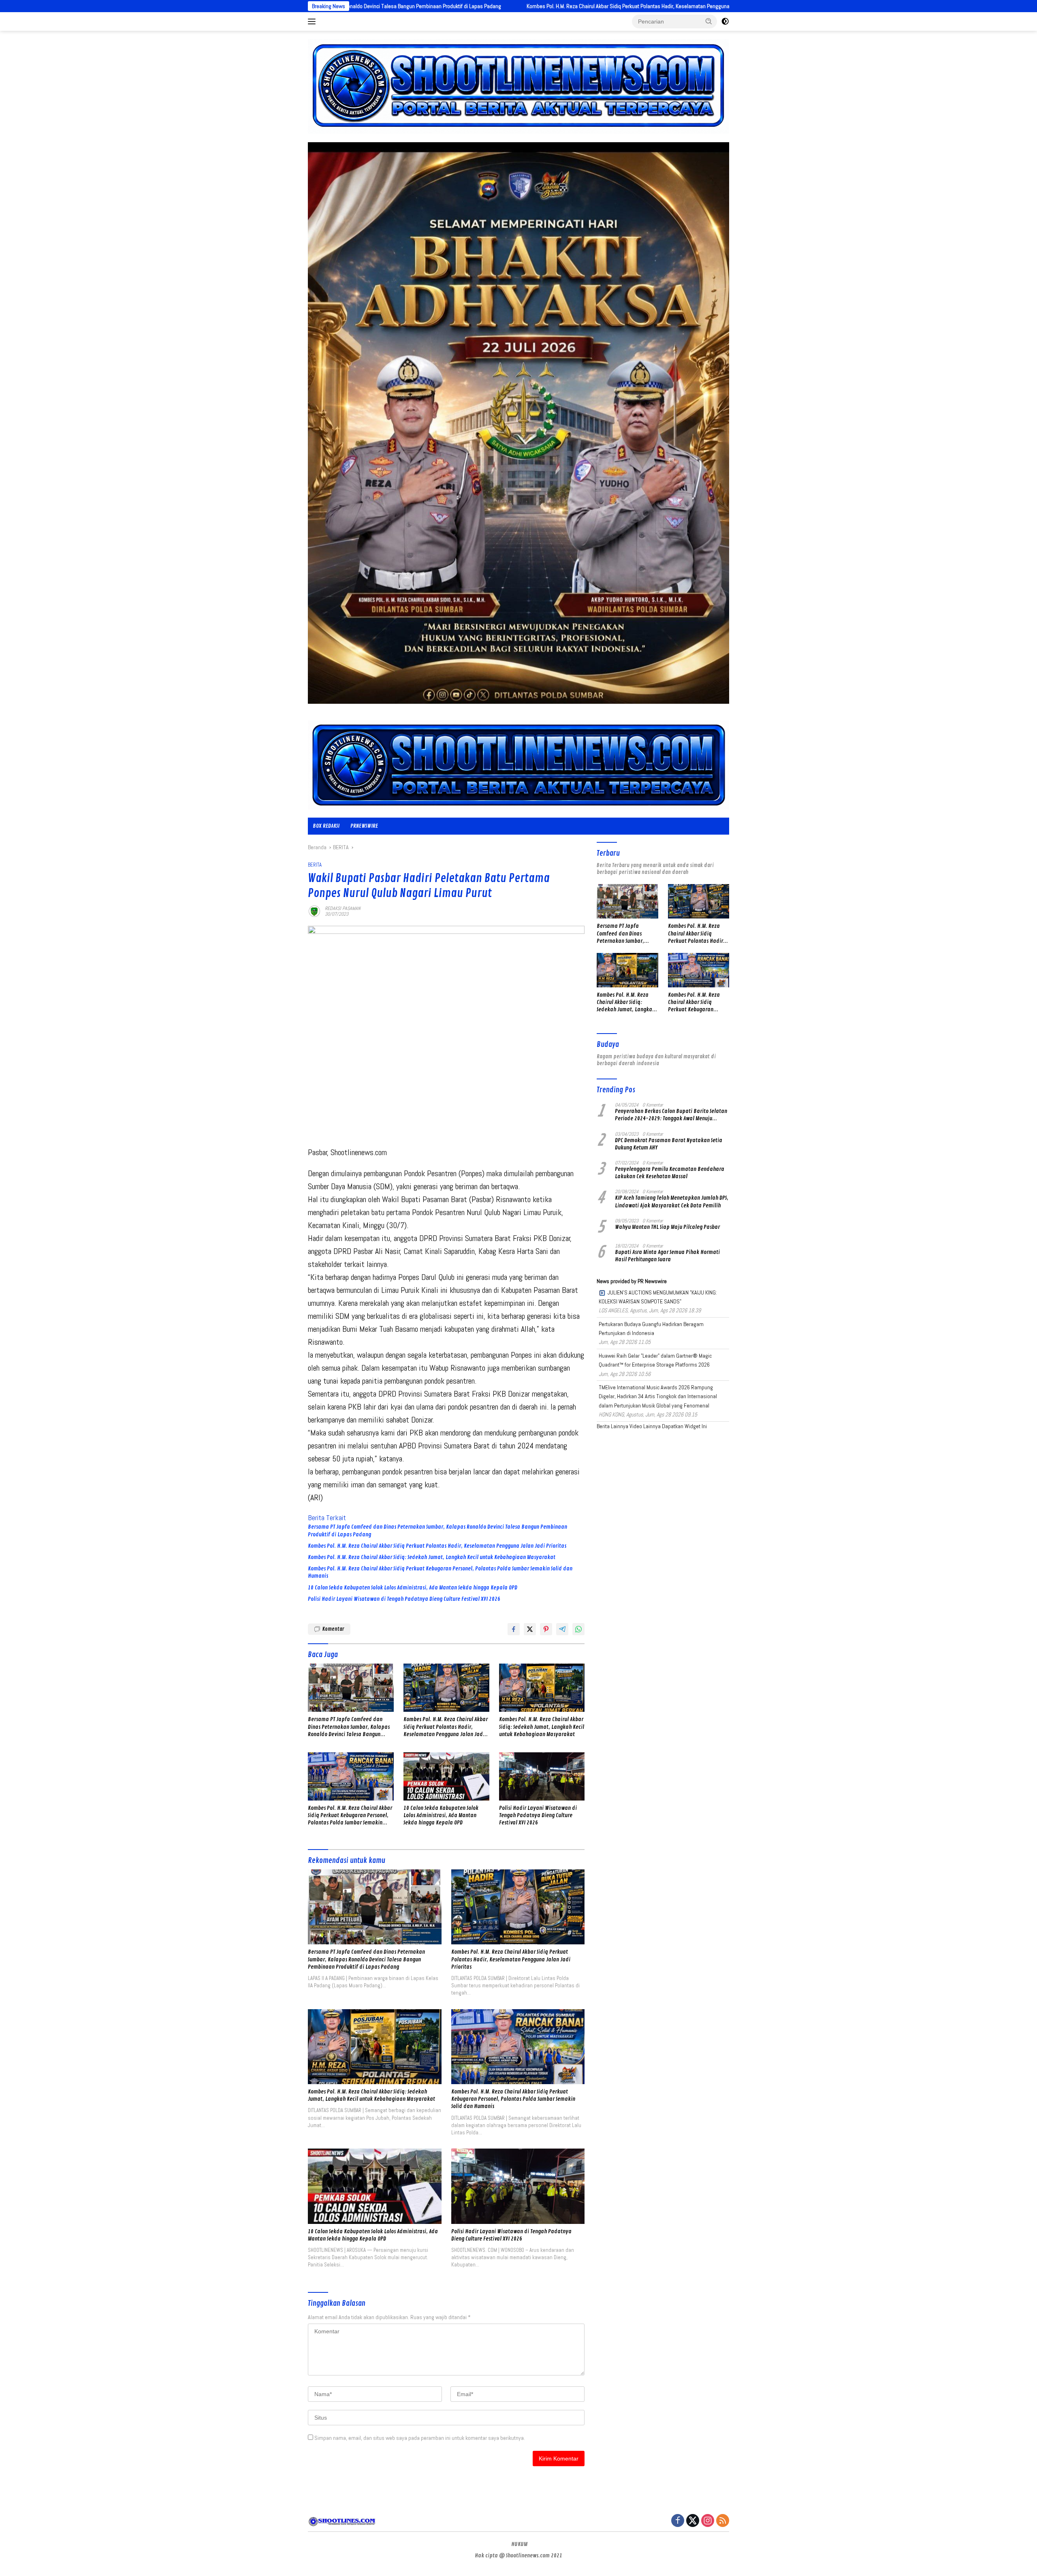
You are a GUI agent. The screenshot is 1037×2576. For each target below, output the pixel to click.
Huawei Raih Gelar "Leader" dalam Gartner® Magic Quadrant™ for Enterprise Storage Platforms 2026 (655, 1360)
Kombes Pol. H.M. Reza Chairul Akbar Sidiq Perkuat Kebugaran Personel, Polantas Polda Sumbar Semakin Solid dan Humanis (440, 1572)
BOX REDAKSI (326, 826)
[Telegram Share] (562, 1629)
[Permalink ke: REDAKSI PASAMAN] (314, 911)
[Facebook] (678, 2521)
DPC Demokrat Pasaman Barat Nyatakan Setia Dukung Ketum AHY (669, 1144)
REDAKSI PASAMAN (343, 908)
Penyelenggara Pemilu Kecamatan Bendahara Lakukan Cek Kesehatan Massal (670, 1173)
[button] (709, 21)
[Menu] (313, 21)
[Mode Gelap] (725, 21)
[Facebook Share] (514, 1629)
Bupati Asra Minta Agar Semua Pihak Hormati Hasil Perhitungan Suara (667, 1256)
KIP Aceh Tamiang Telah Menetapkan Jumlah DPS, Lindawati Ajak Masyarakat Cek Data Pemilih (672, 1201)
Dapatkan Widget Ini (684, 1426)
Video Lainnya (645, 1426)
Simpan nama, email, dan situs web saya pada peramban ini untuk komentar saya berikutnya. (420, 2438)
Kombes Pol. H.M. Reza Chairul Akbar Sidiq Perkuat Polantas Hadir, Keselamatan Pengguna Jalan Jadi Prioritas (452, 6)
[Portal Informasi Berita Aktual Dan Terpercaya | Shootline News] (518, 765)
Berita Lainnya (612, 1426)
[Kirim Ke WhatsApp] (578, 1629)
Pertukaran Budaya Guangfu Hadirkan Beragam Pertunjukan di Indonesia (651, 1329)
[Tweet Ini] (530, 1629)
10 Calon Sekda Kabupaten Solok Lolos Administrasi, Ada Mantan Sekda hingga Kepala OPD (413, 1588)
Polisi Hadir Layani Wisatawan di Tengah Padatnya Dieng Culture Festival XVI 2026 (404, 1599)
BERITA (315, 865)
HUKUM (519, 2544)
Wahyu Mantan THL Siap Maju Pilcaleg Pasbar (667, 1227)
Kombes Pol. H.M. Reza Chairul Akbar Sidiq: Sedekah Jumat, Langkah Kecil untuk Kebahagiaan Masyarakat (720, 6)
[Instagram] (708, 2521)
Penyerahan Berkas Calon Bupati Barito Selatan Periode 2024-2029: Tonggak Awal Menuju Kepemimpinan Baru (671, 1115)
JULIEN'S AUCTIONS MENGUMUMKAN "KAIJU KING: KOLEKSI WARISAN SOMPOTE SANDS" (658, 1297)
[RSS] (723, 2521)
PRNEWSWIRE (364, 826)
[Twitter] (693, 2521)
